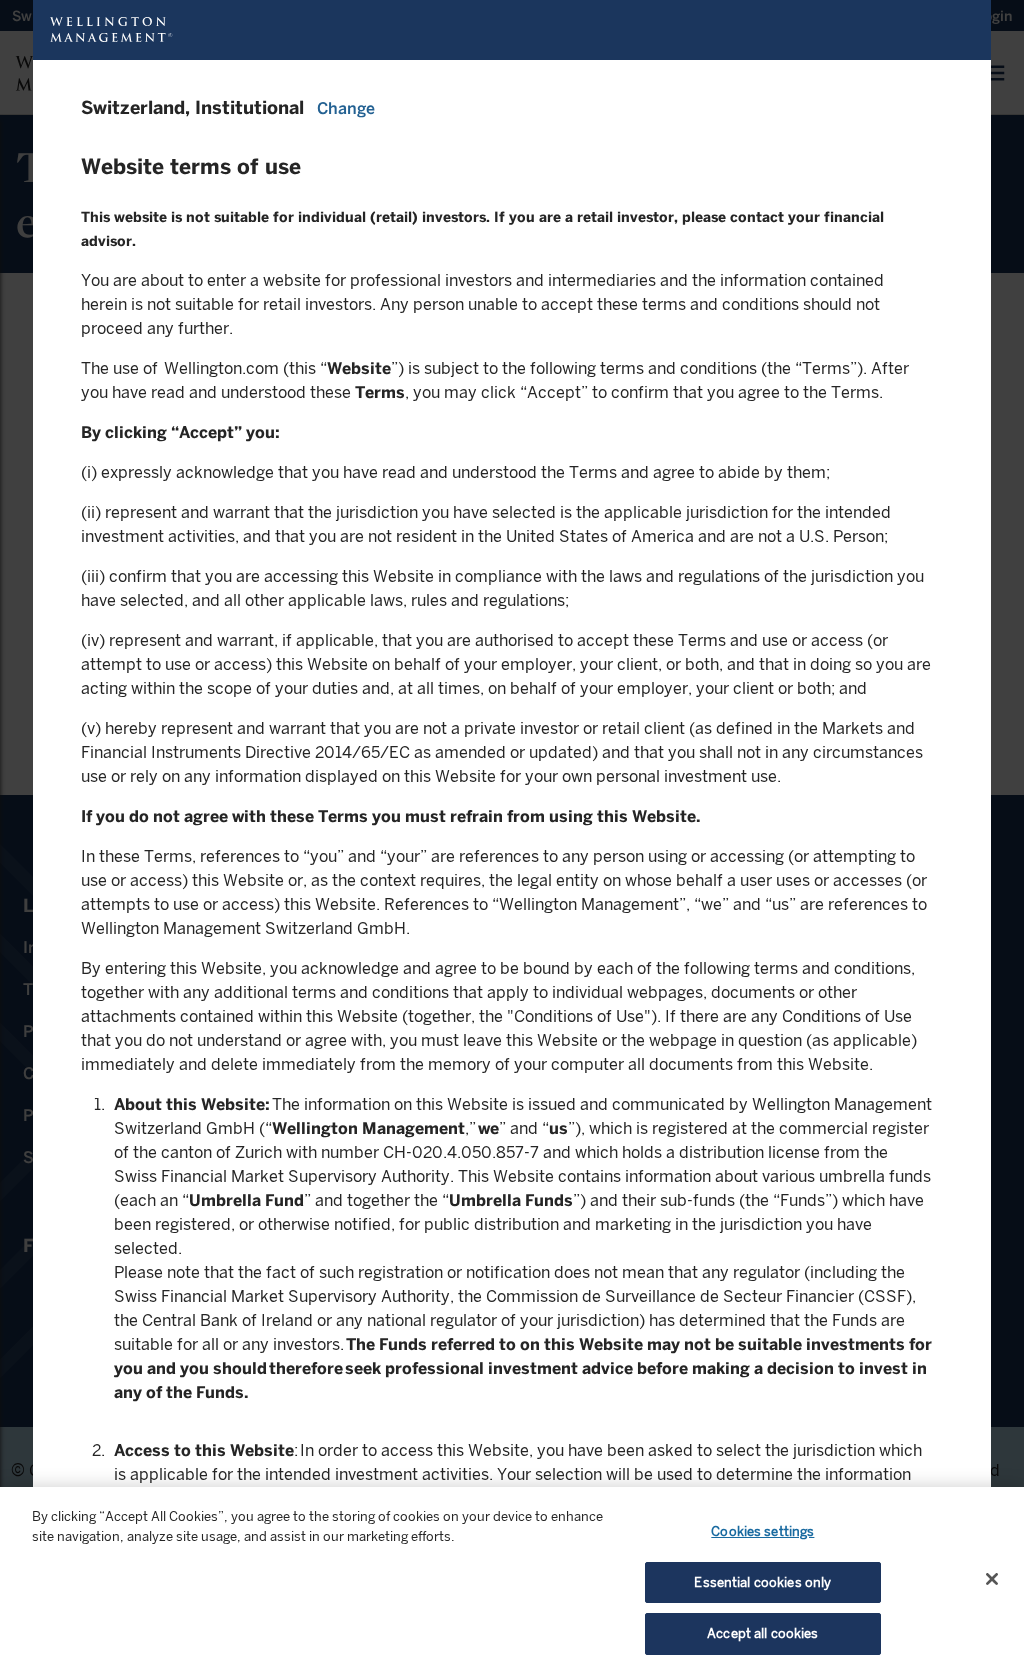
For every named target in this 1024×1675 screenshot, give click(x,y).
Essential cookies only (762, 1582)
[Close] (992, 1579)
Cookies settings (762, 1531)
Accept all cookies (762, 1633)
